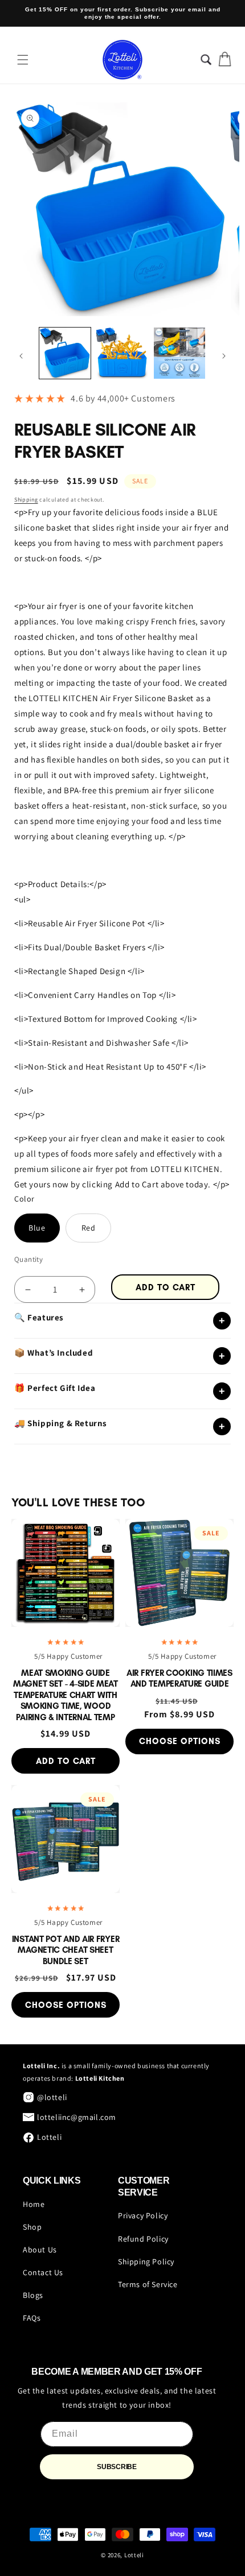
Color (24, 1199)
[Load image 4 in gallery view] (179, 353)
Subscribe (117, 2467)
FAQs (32, 2318)
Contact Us (43, 2272)
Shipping (26, 500)
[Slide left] (21, 356)
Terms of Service (148, 2284)
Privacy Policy (143, 2215)
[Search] (213, 59)
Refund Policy (143, 2239)
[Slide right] (224, 356)
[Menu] (23, 60)
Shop (32, 2227)
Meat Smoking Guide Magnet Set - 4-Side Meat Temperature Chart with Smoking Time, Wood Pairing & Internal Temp (66, 1695)
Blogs (33, 2295)
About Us (40, 2250)
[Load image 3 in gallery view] (122, 353)
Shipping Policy (146, 2262)
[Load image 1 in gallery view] (65, 353)
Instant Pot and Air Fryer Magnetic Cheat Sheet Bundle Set (66, 1950)
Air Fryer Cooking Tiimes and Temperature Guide (179, 1679)
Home (34, 2204)
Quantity (28, 1259)
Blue (37, 1228)
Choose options (180, 1741)
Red (89, 1228)
